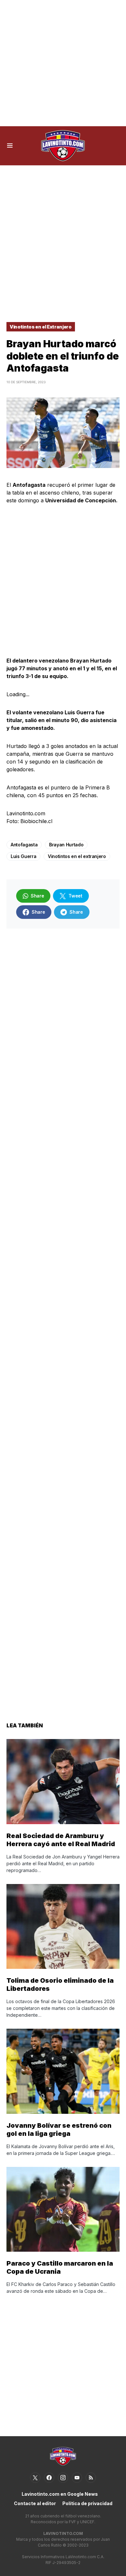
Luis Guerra (23, 856)
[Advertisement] (63, 63)
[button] (10, 146)
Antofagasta (24, 845)
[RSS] (91, 2478)
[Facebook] (49, 2478)
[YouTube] (77, 2478)
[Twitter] (35, 2478)
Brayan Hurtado (66, 845)
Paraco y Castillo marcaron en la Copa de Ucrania (60, 2267)
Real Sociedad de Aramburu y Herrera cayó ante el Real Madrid (61, 1840)
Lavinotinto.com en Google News (60, 2494)
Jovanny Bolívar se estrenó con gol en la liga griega (59, 2130)
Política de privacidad (87, 2503)
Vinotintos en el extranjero (77, 856)
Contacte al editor (35, 2503)
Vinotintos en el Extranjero (41, 327)
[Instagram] (63, 2478)
